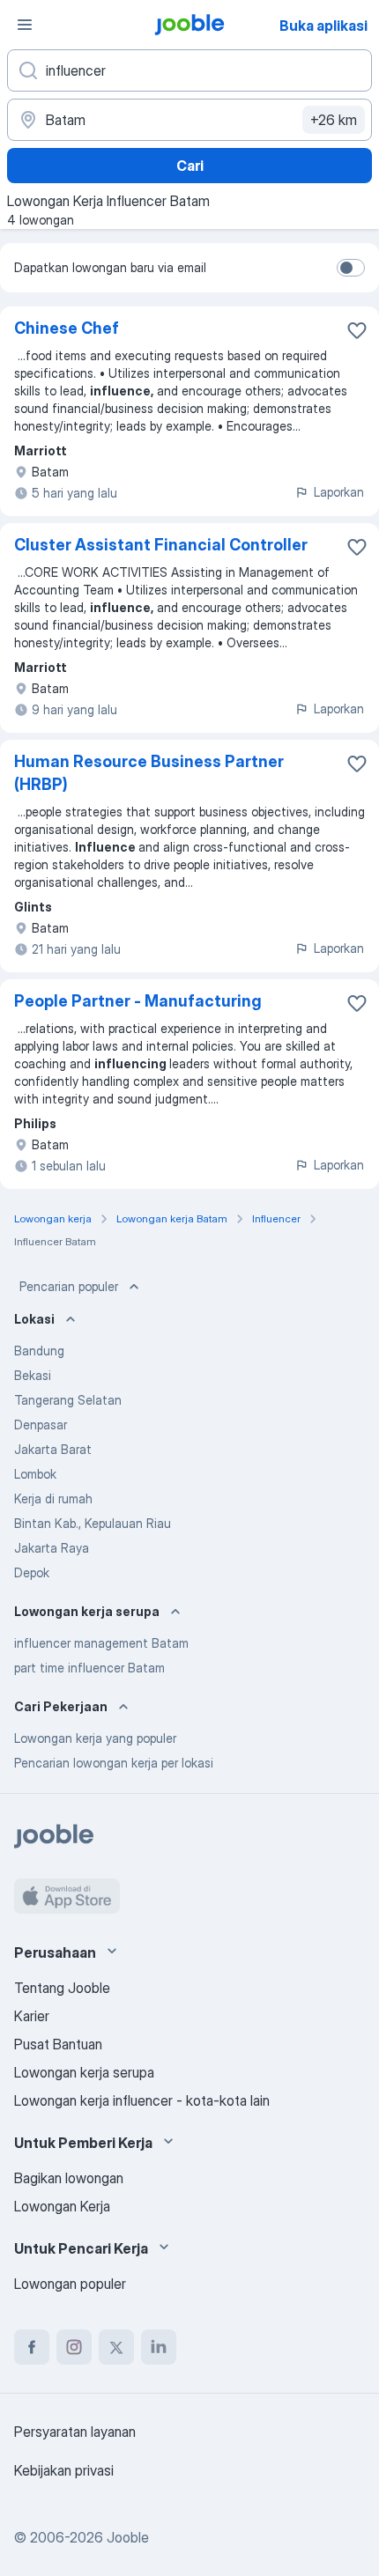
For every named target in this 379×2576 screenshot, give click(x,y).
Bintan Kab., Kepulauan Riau (93, 1523)
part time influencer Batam (89, 1668)
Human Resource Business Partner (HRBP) (149, 773)
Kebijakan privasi (64, 2470)
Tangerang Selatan (68, 1400)
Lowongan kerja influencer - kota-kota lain (142, 2100)
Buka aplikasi (323, 26)
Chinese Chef (67, 328)
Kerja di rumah (53, 1498)
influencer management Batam (101, 1643)
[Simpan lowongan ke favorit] (357, 330)
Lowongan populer (70, 2284)
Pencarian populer (69, 1286)
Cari (190, 166)
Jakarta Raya (52, 1548)
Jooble (128, 2537)
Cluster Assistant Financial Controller (161, 545)
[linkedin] (159, 2347)
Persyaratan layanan (75, 2432)
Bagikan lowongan (69, 2178)
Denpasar (41, 1425)
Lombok (35, 1474)
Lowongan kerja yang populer (95, 1738)
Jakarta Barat (53, 1449)
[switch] (351, 268)
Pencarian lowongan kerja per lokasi (114, 1763)
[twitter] (116, 2347)
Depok (32, 1572)
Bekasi (33, 1375)
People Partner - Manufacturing (138, 1001)
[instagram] (74, 2347)
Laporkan (339, 492)
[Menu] (25, 25)
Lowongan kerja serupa (84, 2072)
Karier (32, 2016)
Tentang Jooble (62, 1988)
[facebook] (32, 2347)
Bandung (39, 1351)
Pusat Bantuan (58, 2044)
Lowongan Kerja (62, 2206)
